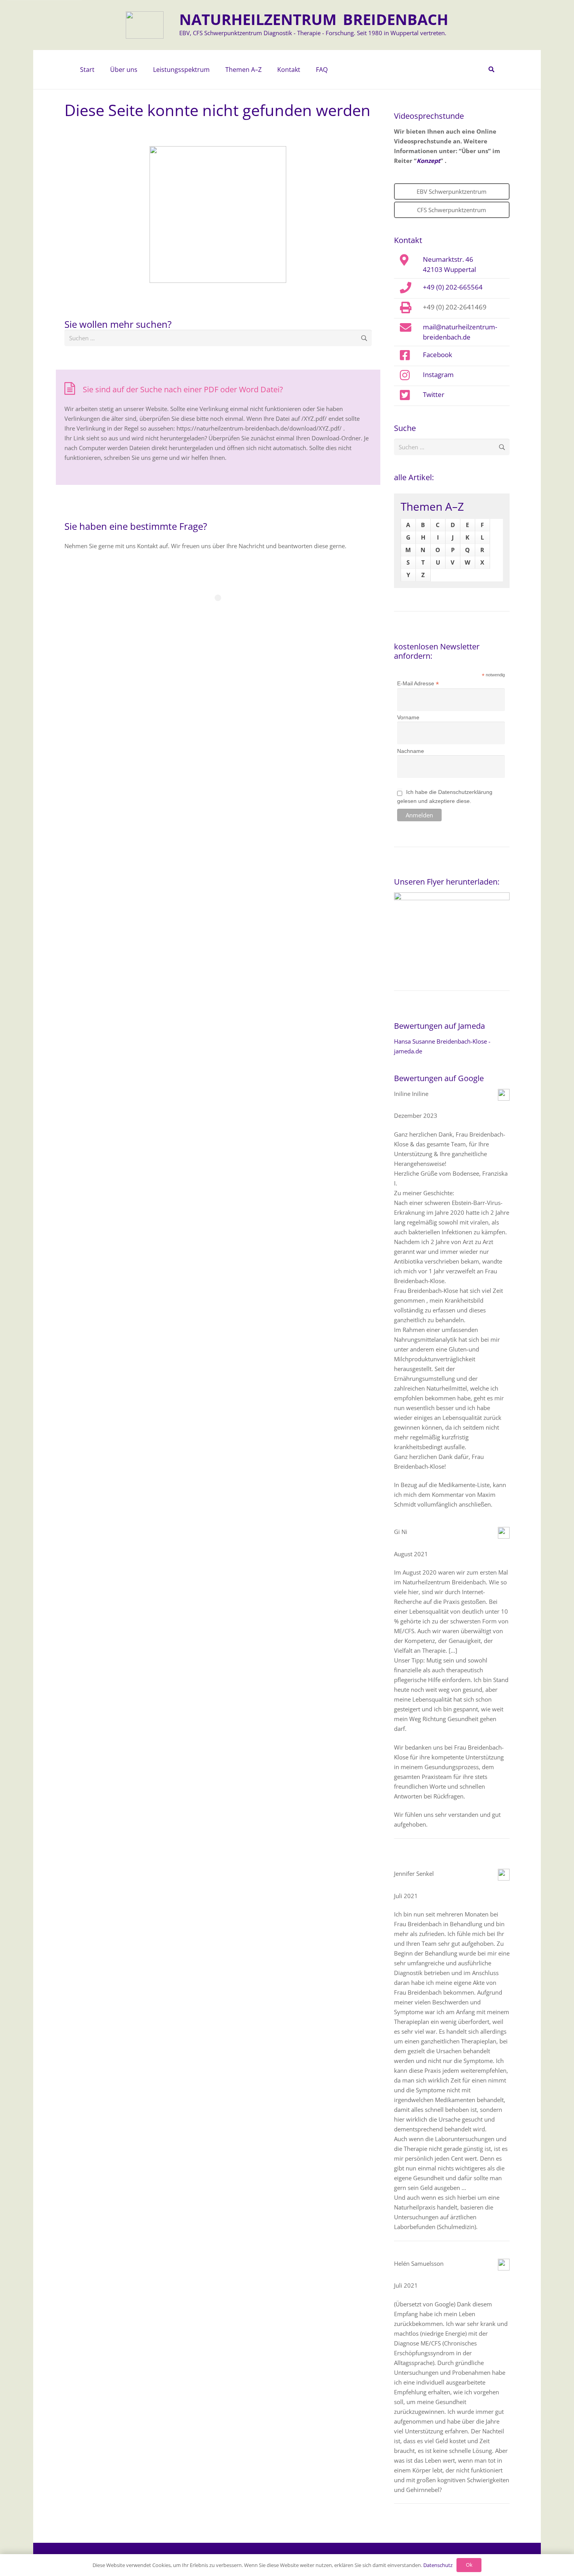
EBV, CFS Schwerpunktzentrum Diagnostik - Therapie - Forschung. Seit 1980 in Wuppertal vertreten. (313, 33)
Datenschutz (438, 2565)
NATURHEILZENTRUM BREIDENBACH (314, 19)
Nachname (411, 751)
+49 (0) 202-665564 (453, 287)
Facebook (438, 354)
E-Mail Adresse (418, 684)
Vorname (408, 717)
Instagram (438, 374)
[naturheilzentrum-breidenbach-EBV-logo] (145, 25)
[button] (141, 70)
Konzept (429, 161)
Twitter (434, 394)
